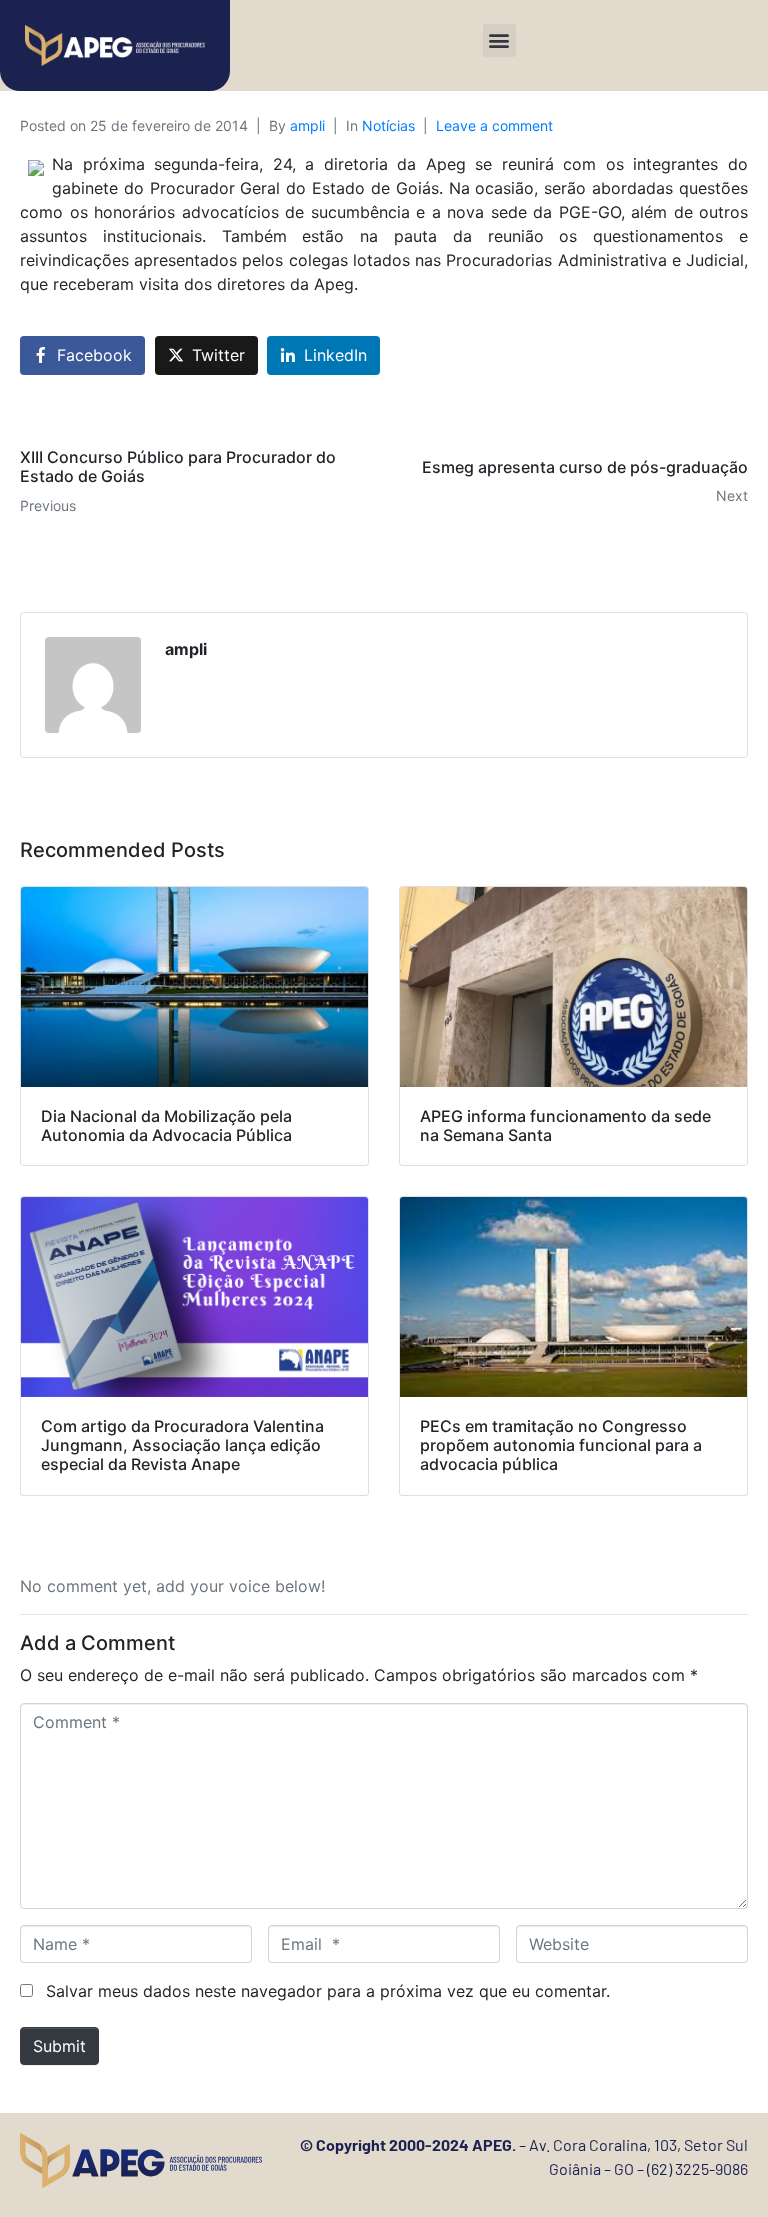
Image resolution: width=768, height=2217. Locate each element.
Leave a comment (494, 125)
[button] (499, 40)
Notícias (388, 125)
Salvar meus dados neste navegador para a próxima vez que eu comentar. (328, 1991)
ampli (307, 125)
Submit (59, 2046)
